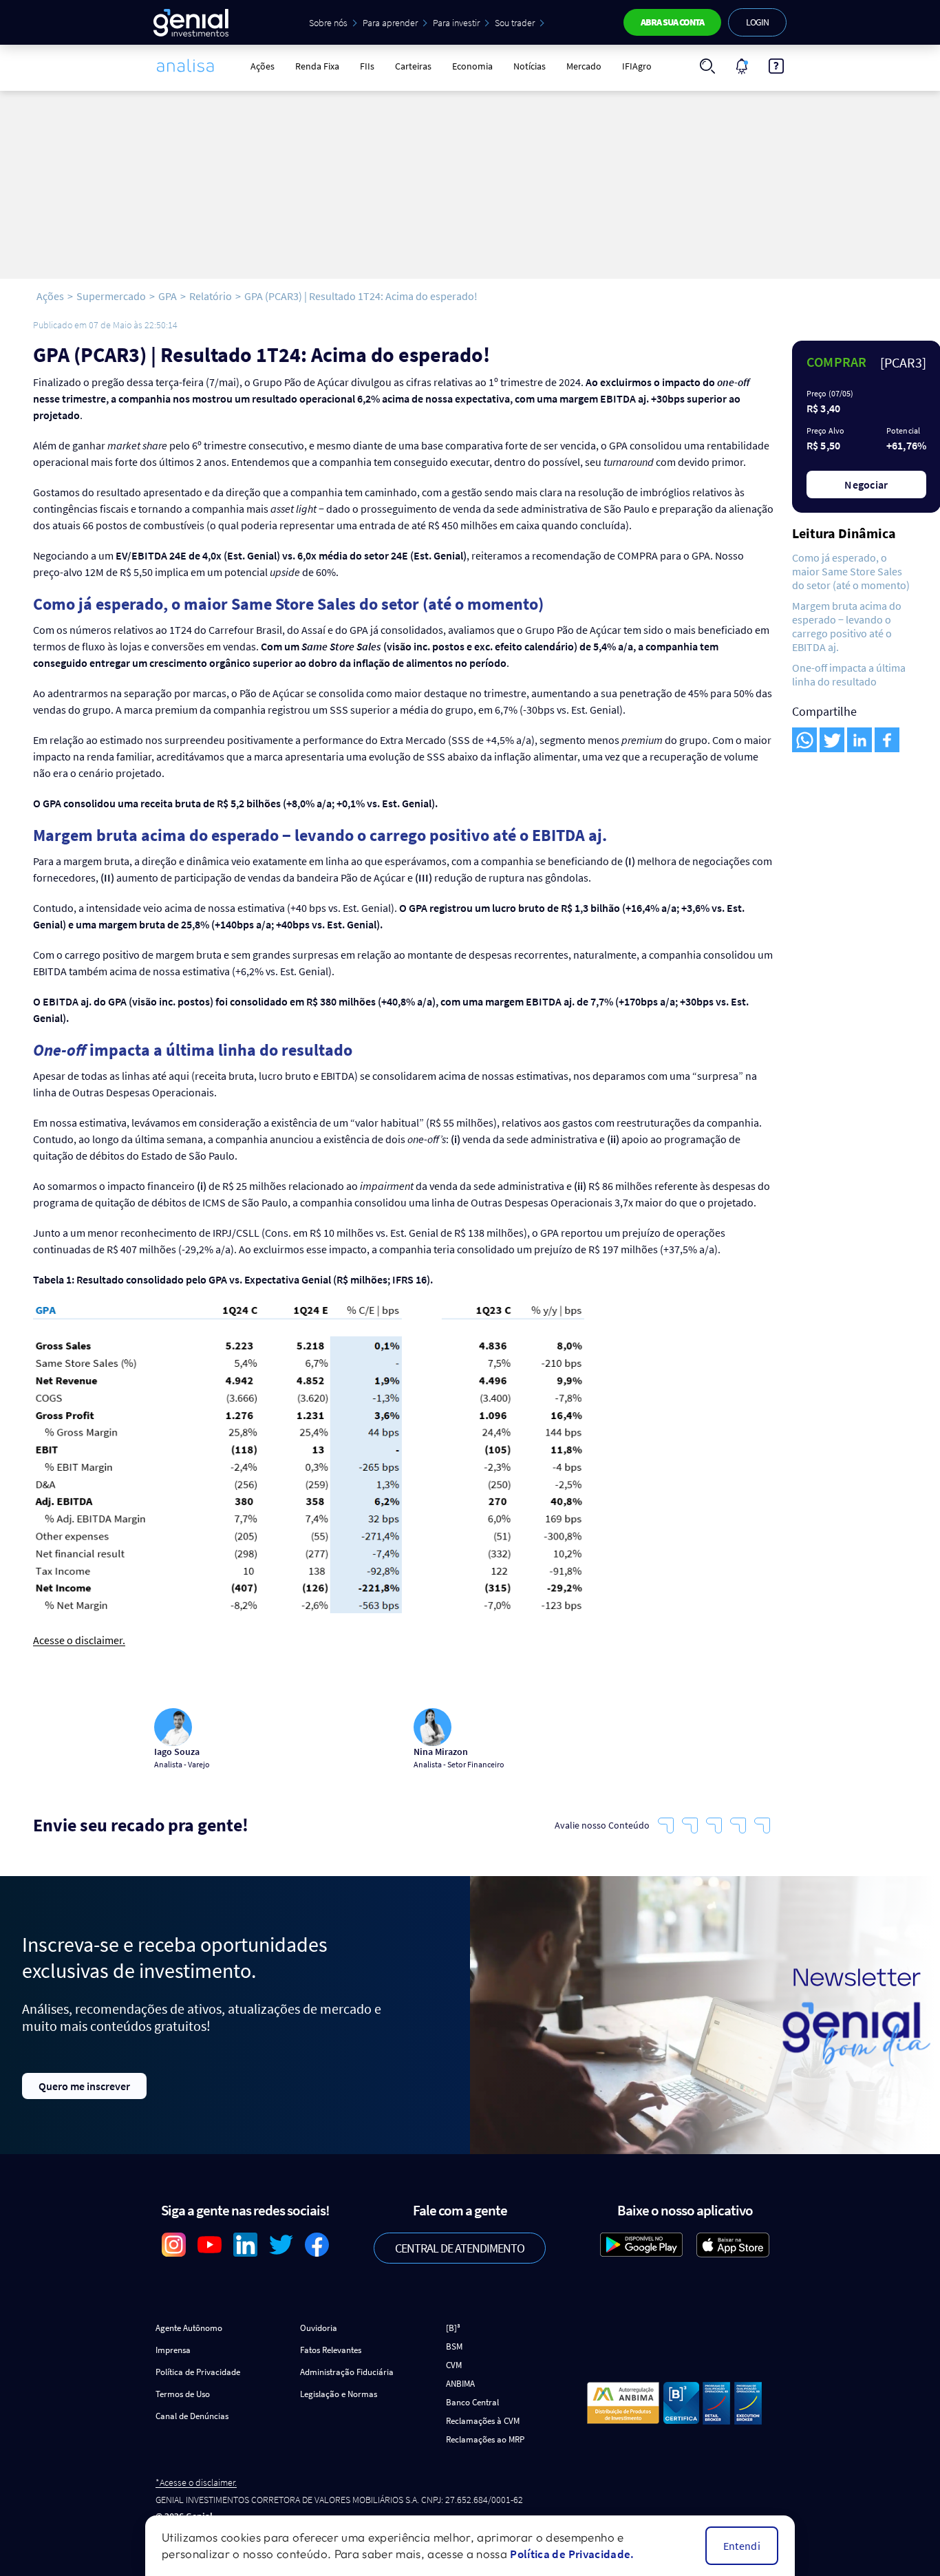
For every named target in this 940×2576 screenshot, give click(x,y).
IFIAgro (637, 66)
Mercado (584, 66)
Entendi (742, 2546)
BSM (454, 2346)
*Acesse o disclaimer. (196, 2483)
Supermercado (111, 296)
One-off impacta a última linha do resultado (849, 674)
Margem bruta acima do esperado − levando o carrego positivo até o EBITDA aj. (847, 626)
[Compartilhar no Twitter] (832, 740)
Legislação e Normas (339, 2394)
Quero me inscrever (84, 2086)
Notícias (530, 66)
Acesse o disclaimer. (79, 1640)
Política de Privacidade (198, 2372)
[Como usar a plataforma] (776, 66)
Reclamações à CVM (483, 2421)
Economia (472, 66)
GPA (168, 296)
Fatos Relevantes (331, 2350)
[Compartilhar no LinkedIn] (859, 740)
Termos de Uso (183, 2394)
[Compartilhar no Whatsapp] (804, 740)
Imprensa (173, 2350)
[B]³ (453, 2328)
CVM (454, 2365)
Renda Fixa (317, 66)
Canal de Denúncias (192, 2416)
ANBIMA (460, 2384)
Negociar (866, 485)
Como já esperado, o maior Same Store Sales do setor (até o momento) (851, 571)
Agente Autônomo (189, 2328)
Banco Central (472, 2402)
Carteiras (413, 66)
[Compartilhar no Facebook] (887, 740)
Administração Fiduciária (347, 2372)
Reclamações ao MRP (485, 2439)
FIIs (367, 66)
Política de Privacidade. (572, 2554)
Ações (263, 66)
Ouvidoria (319, 2328)
